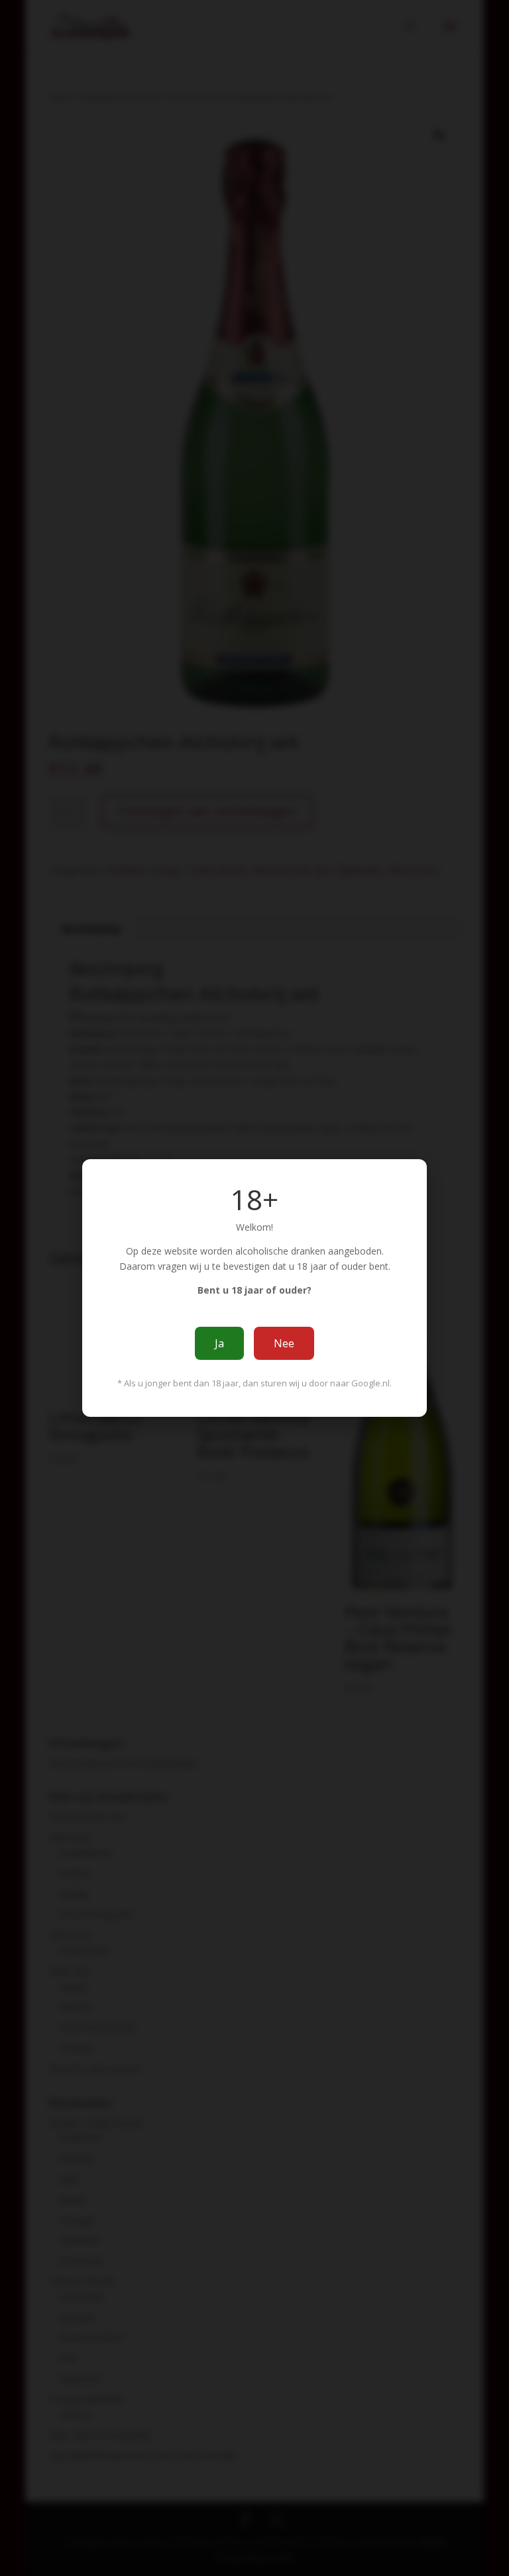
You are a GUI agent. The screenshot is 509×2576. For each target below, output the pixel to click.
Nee (284, 1343)
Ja (219, 1343)
